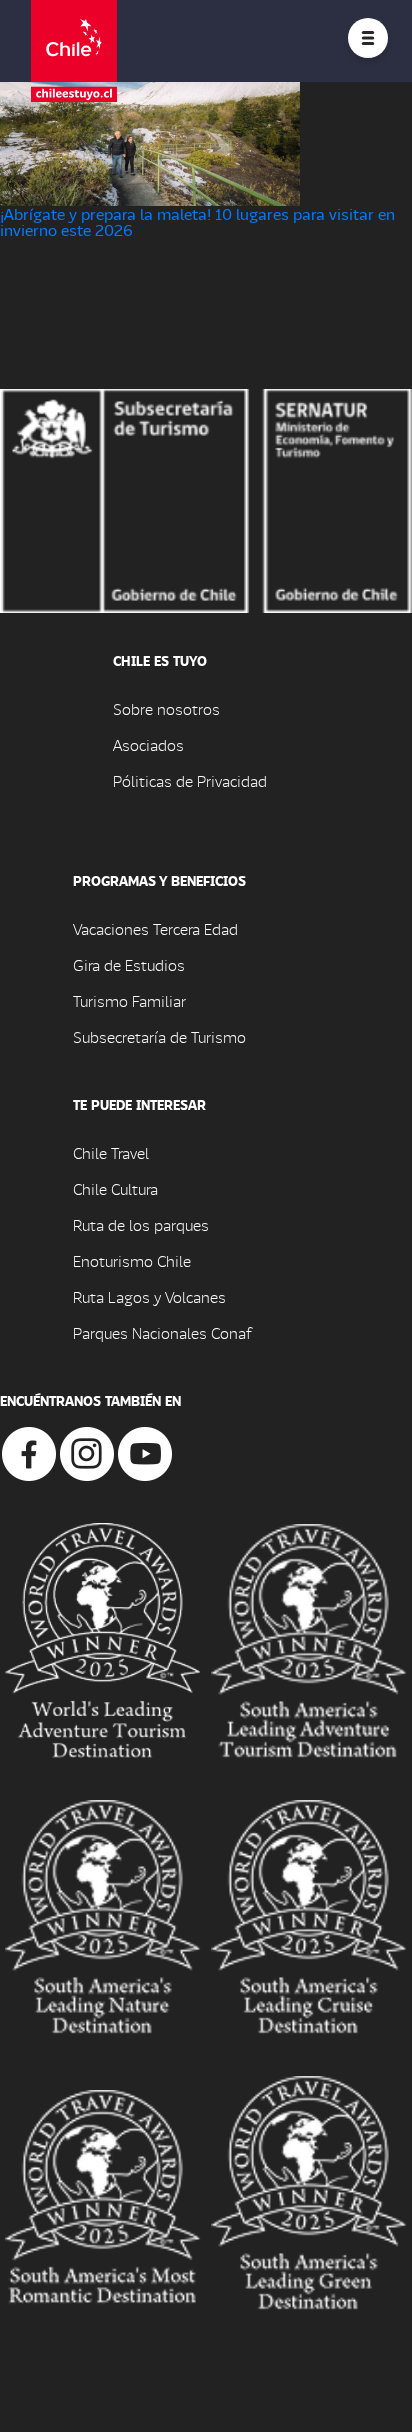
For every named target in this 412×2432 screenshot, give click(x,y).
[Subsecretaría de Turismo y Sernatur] (206, 498)
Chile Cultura (115, 1188)
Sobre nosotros (166, 708)
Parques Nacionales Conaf (162, 1332)
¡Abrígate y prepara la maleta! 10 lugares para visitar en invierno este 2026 (197, 221)
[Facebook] (29, 1451)
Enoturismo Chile (132, 1260)
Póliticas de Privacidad (190, 780)
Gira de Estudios (129, 964)
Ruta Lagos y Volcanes (149, 1296)
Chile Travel (111, 1152)
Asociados (148, 744)
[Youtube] (145, 1451)
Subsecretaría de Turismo (159, 1036)
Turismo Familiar (129, 1000)
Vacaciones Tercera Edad (155, 928)
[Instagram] (87, 1451)
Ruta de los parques (141, 1224)
